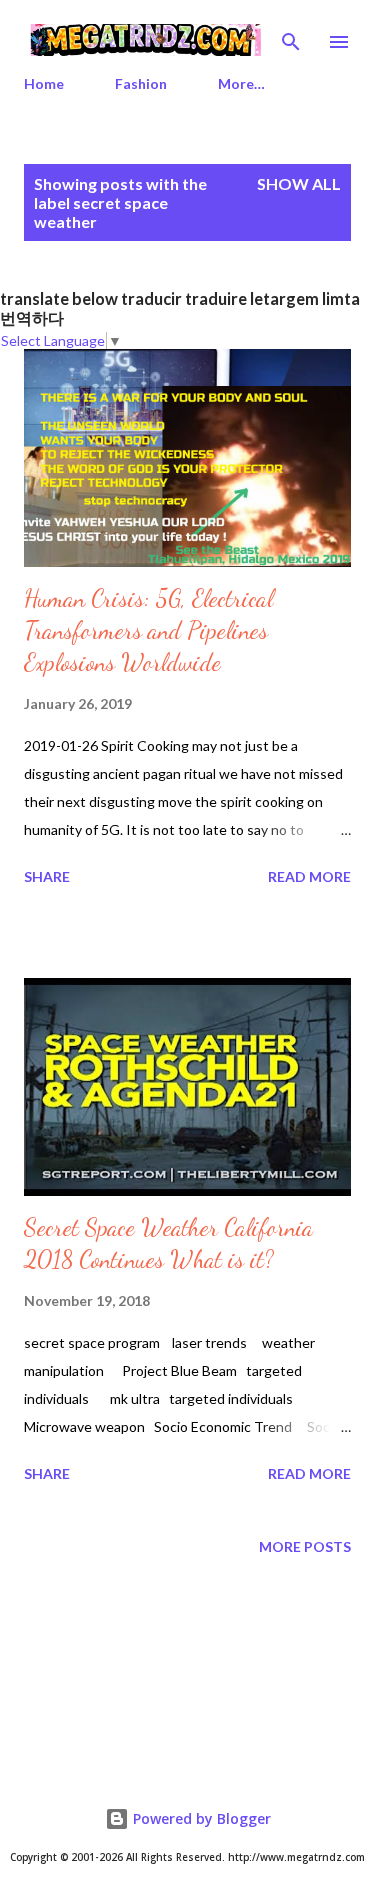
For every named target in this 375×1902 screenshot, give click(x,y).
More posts (305, 1546)
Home (44, 83)
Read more (309, 876)
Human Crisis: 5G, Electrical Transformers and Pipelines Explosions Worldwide (148, 630)
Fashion (141, 83)
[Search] (291, 36)
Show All (299, 183)
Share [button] (47, 876)
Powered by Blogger (200, 1818)
